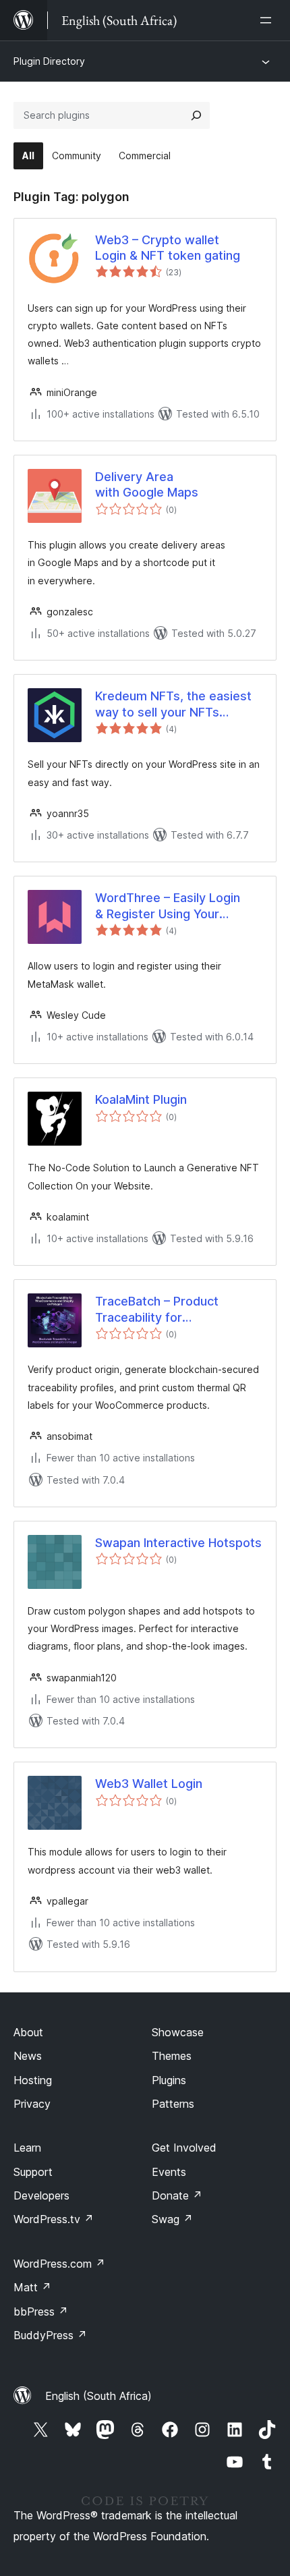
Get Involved (184, 2148)
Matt (32, 2287)
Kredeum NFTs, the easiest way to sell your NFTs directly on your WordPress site (174, 704)
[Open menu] (268, 20)
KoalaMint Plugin (141, 1099)
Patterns (173, 2104)
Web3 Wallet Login (149, 1784)
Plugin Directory (49, 61)
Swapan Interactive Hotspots (178, 1543)
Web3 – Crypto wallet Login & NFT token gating (168, 248)
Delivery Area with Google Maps (147, 484)
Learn (27, 2148)
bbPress (41, 2312)
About (28, 2032)
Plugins (169, 2080)
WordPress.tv (54, 2219)
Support (33, 2172)
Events (169, 2172)
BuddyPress (50, 2335)
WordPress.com (59, 2264)
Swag (172, 2219)
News (28, 2056)
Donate (177, 2195)
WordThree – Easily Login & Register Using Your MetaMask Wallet (168, 906)
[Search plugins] (196, 115)
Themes (172, 2056)
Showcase (178, 2032)
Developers (41, 2195)
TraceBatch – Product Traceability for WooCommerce (157, 1310)
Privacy (32, 2104)
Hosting (33, 2080)
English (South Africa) (98, 2396)
